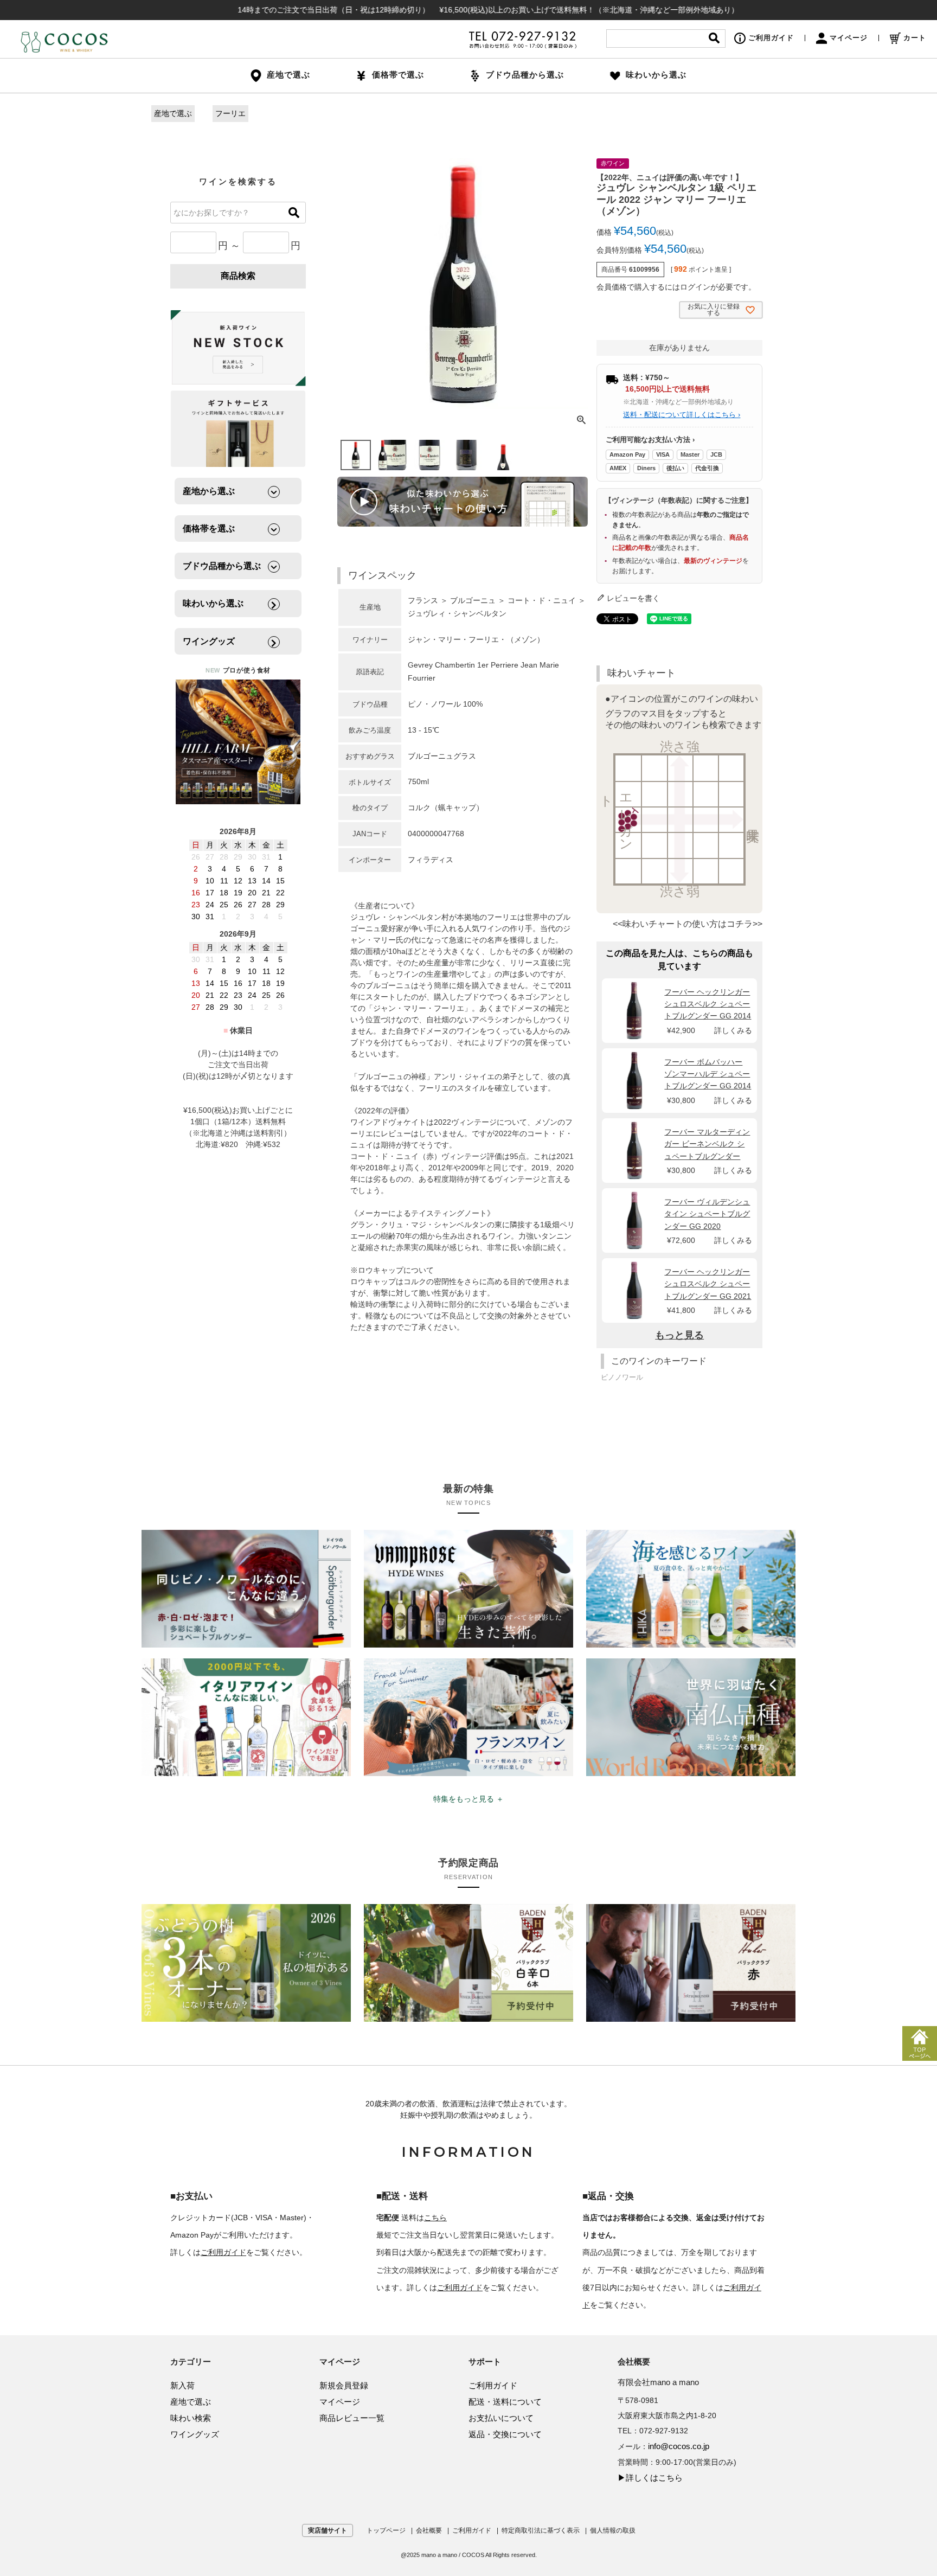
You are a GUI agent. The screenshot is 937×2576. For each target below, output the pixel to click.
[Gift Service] (238, 429)
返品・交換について (505, 2434)
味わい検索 (191, 2418)
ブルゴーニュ (473, 600)
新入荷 (182, 2385)
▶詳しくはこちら (650, 2478)
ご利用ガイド (771, 38)
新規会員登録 (344, 2385)
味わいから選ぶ (656, 75)
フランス (423, 600)
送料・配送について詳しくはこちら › (682, 415)
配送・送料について (505, 2402)
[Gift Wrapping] (238, 348)
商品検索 (238, 276)
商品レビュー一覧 (352, 2418)
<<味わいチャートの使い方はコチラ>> (688, 924)
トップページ (386, 2530)
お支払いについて (501, 2418)
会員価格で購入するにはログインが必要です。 (676, 287)
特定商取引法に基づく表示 (541, 2530)
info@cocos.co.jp (679, 2446)
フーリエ (230, 113)
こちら (435, 2218)
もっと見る (679, 1335)
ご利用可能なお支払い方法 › (650, 440)
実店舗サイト (328, 2530)
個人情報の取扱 (613, 2530)
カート (915, 38)
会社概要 (429, 2530)
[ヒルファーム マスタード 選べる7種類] (238, 742)
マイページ (849, 38)
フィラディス (431, 860)
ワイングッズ (195, 2434)
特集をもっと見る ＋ (468, 1799)
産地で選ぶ (173, 113)
